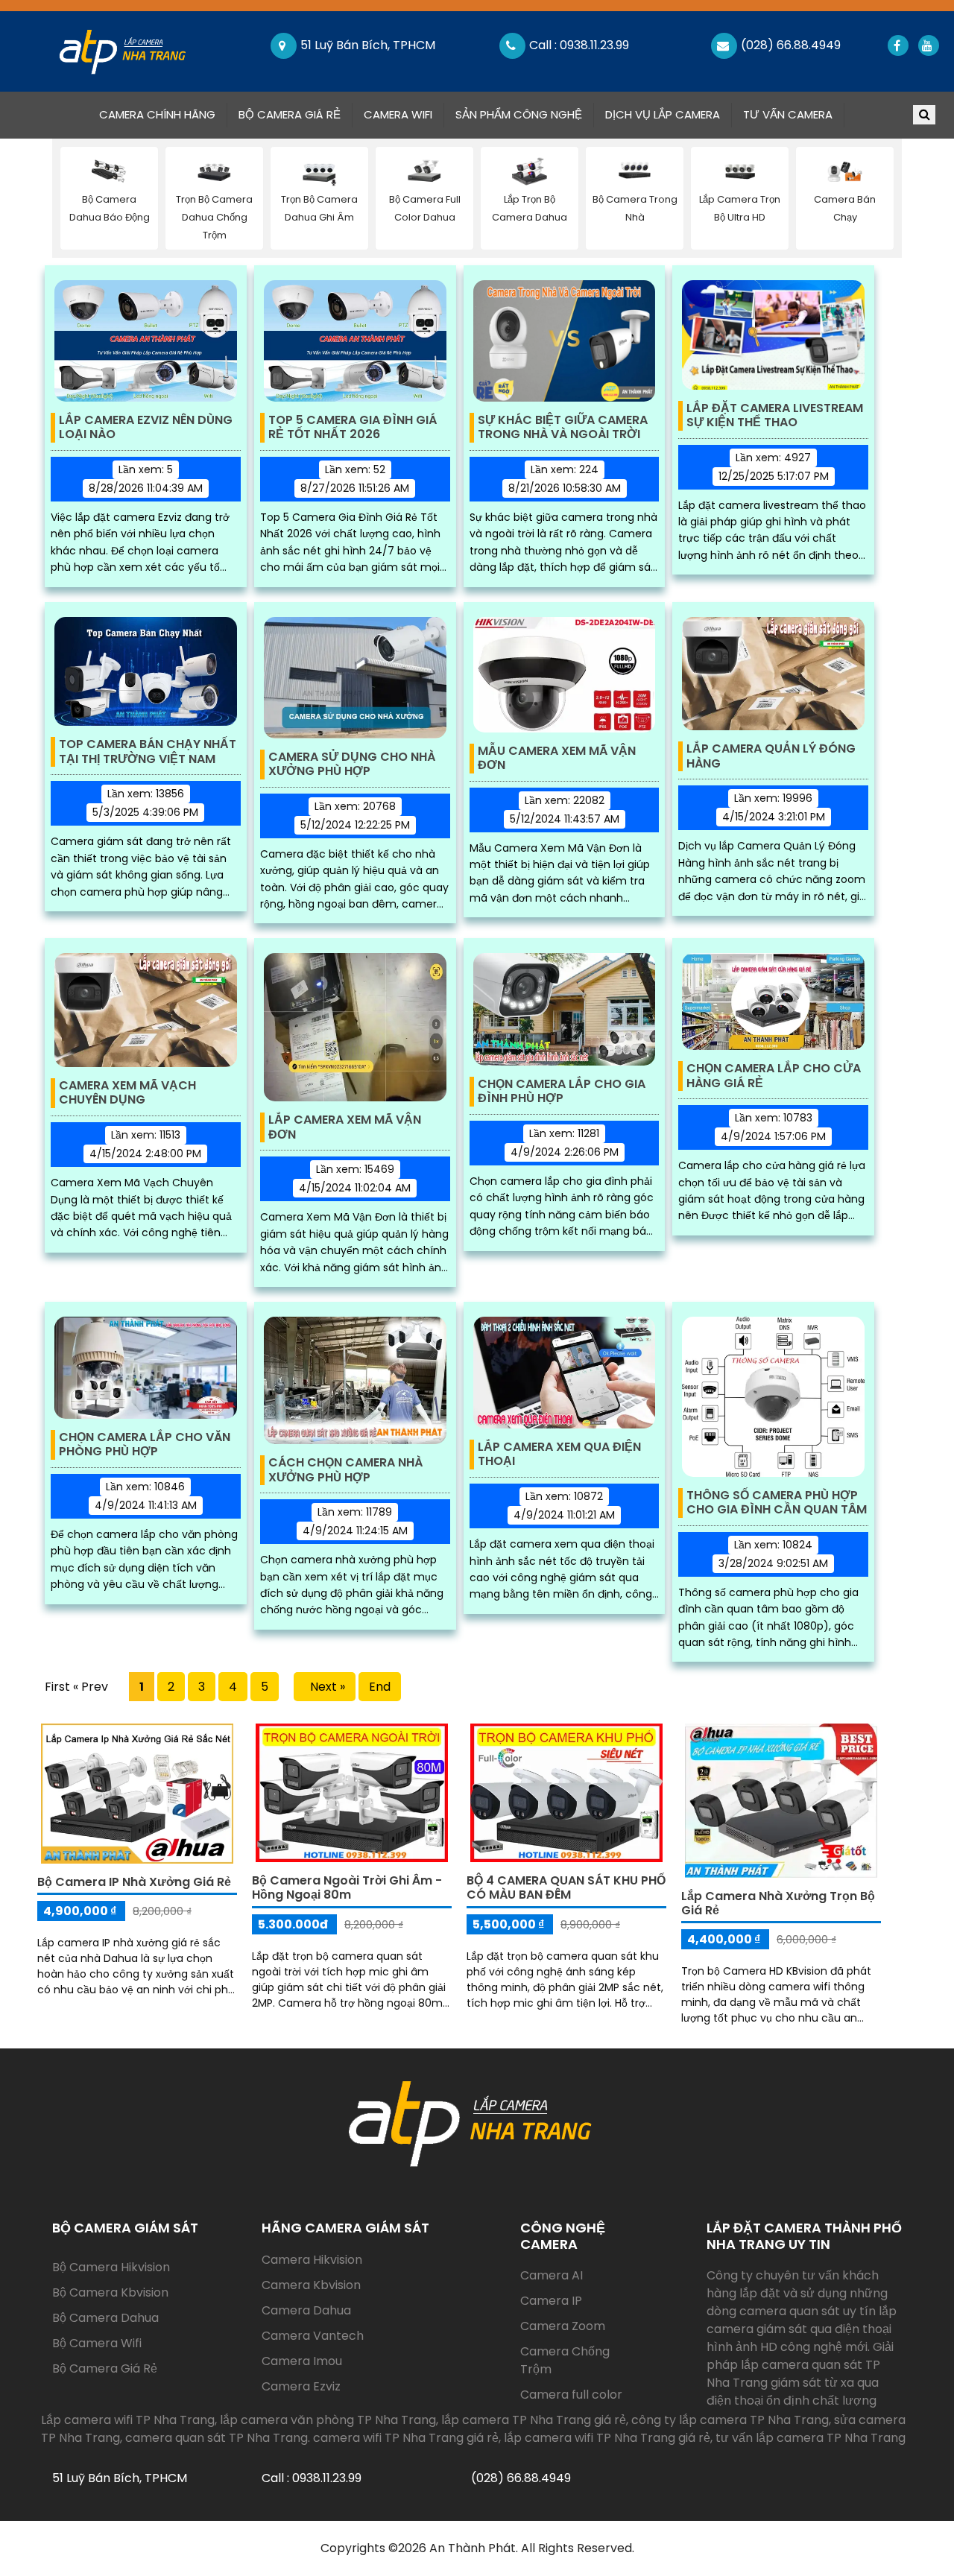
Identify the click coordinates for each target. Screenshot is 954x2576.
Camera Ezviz (301, 2386)
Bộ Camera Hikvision (111, 2267)
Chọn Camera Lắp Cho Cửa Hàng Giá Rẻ (774, 1076)
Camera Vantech (313, 2336)
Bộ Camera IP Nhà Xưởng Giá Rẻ (134, 1882)
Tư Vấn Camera (788, 114)
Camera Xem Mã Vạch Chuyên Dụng (127, 1093)
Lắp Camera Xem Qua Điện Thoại (559, 1455)
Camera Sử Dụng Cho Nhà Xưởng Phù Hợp (352, 765)
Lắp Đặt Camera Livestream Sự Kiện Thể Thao (775, 416)
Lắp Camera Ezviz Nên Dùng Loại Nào (146, 428)
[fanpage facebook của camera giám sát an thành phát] (897, 45)
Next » (325, 1687)
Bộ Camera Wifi (97, 2343)
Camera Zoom (563, 2326)
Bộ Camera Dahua (105, 2318)
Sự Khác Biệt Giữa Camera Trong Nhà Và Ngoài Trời (563, 428)
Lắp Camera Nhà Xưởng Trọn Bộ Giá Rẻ (778, 1903)
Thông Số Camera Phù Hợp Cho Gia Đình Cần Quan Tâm (777, 1503)
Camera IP (551, 2301)
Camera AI (552, 2275)
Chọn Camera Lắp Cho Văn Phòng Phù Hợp (145, 1445)
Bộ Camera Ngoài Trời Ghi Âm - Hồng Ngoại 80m (347, 1887)
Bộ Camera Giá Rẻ (290, 114)
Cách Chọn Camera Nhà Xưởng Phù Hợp (345, 1470)
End (380, 1687)
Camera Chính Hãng (163, 114)
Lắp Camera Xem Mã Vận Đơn (345, 1127)
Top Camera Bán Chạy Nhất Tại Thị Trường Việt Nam (148, 752)
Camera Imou (302, 2361)
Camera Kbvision (311, 2285)
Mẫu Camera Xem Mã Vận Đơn (557, 759)
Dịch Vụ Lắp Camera (663, 114)
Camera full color (571, 2395)
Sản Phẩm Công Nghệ (519, 114)
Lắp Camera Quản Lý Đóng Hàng (771, 756)
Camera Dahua (306, 2310)
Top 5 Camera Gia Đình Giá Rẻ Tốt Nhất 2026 (353, 428)
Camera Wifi (398, 114)
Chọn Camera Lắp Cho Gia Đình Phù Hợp (562, 1092)
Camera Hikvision (312, 2260)
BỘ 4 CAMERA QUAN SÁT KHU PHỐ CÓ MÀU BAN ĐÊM (566, 1887)
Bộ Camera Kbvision (110, 2292)
